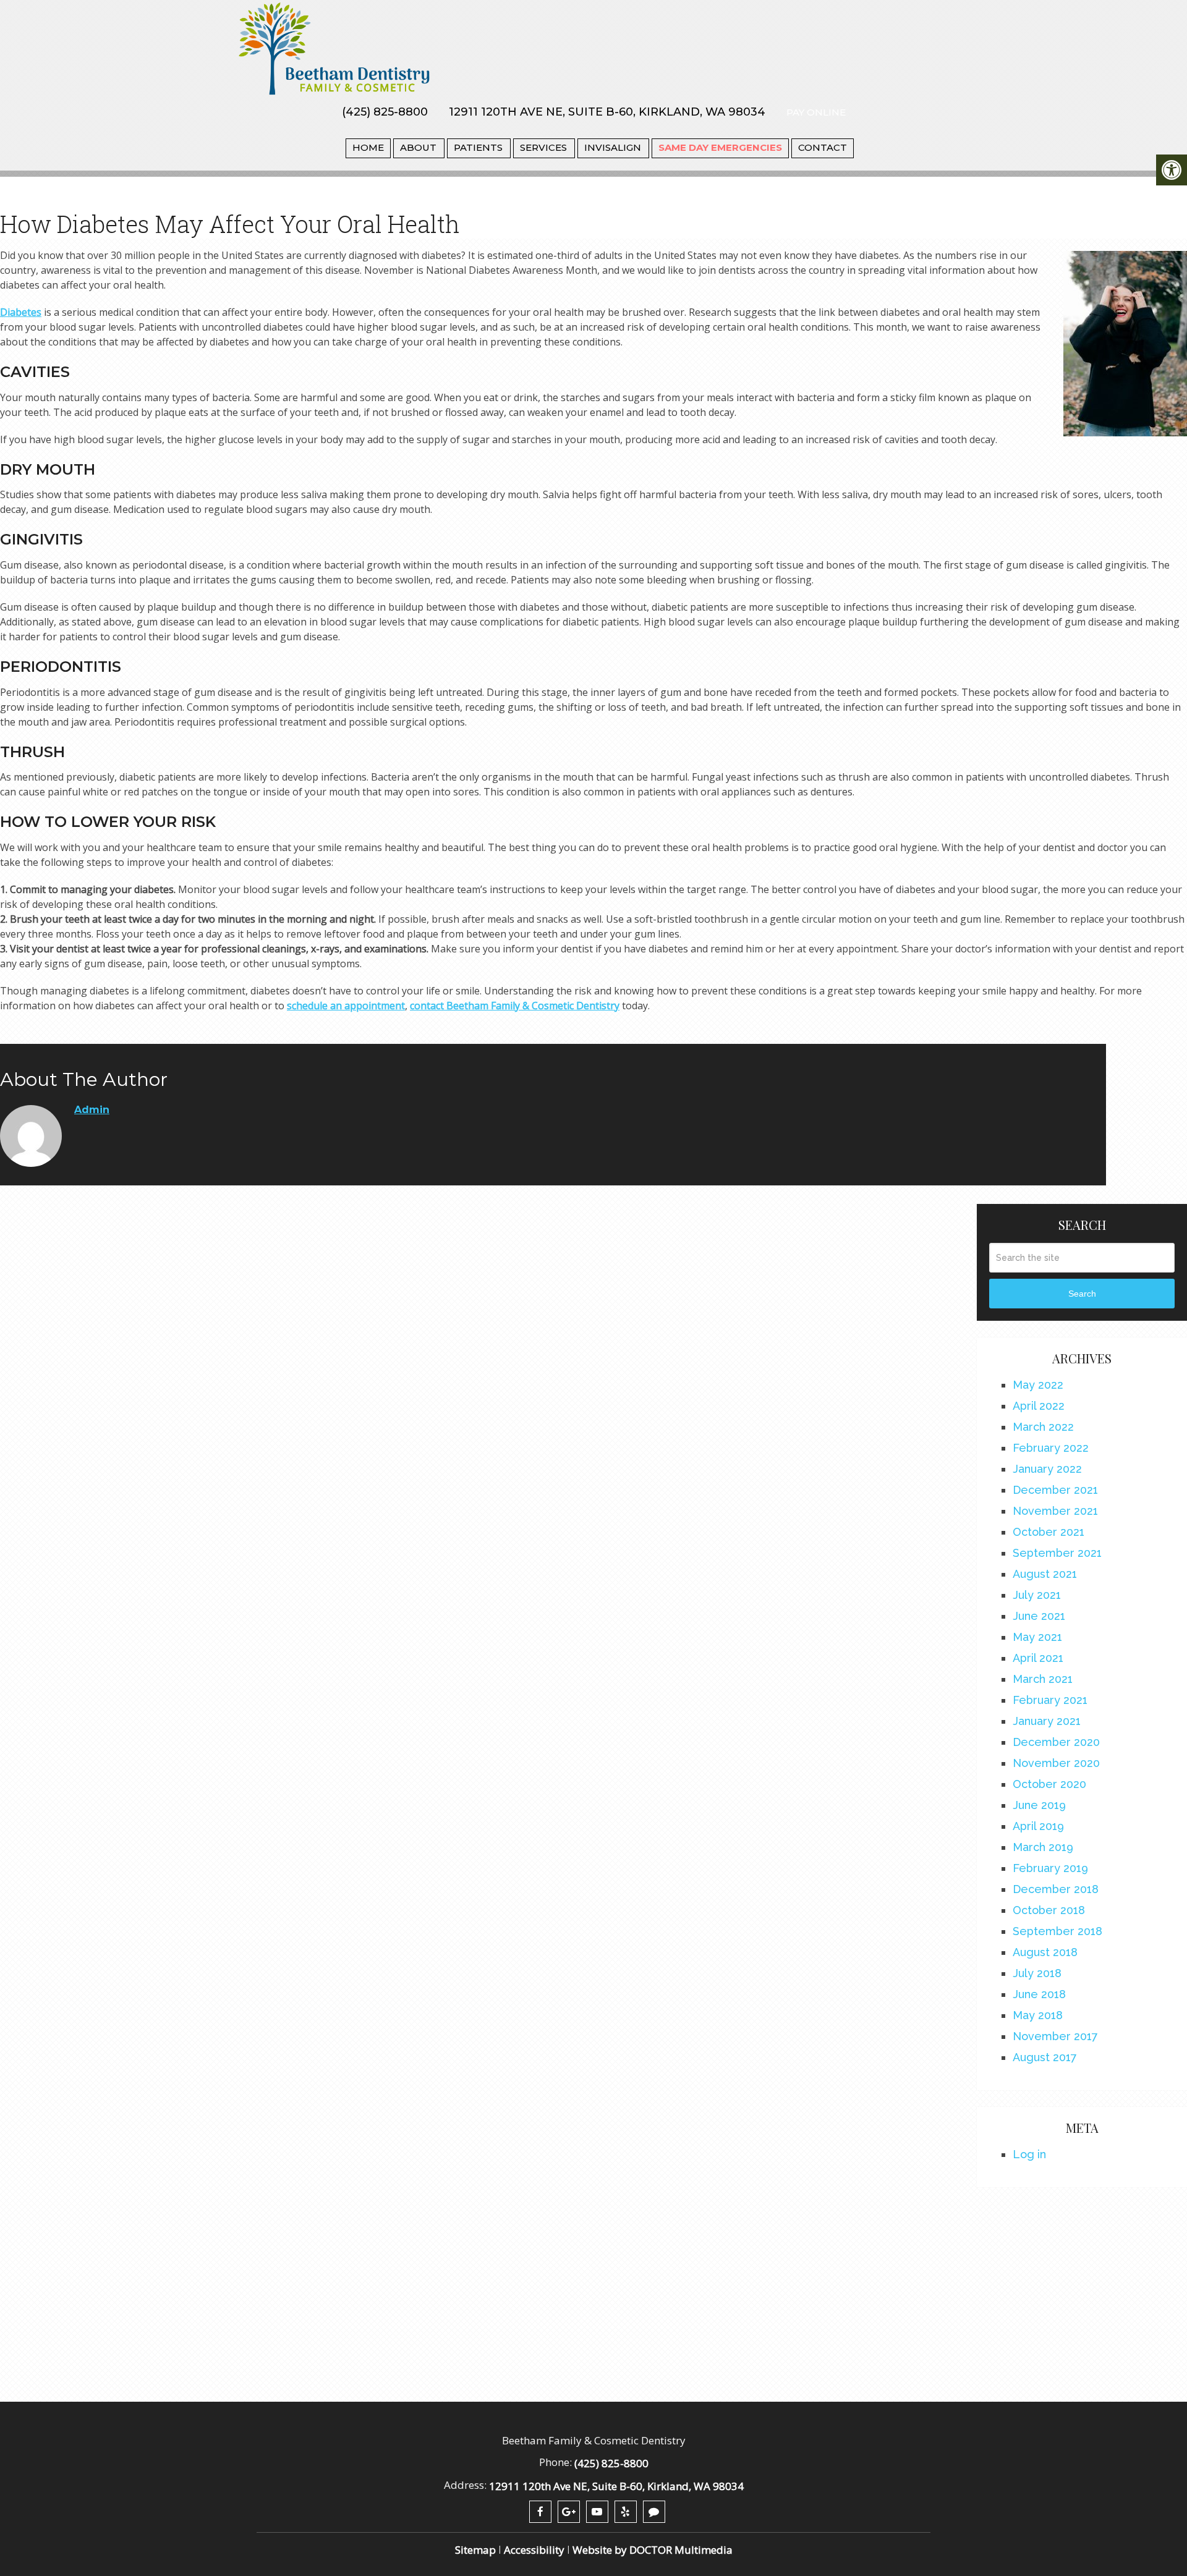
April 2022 (1039, 1406)
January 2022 (1047, 1469)
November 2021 (1055, 1511)
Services (543, 147)
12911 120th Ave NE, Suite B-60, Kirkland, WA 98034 (607, 112)
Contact (823, 147)
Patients (478, 147)
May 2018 (1038, 2015)
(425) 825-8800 (385, 112)
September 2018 (1057, 1931)
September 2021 (1057, 1553)
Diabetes (21, 312)
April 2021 (1038, 1658)
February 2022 (1051, 1448)
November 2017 (1055, 2036)
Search (1082, 1294)
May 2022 (1038, 1385)
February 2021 (1050, 1700)
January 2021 (1047, 1721)
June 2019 (1039, 1805)
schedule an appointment (346, 1006)
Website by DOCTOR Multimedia (653, 2550)
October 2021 (1049, 1532)
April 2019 (1038, 1826)
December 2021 (1055, 1490)
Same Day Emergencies (720, 147)
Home (368, 147)
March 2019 (1043, 1847)
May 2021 (1037, 1637)
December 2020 (1056, 1742)
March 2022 (1043, 1427)
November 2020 (1056, 1763)
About (418, 147)
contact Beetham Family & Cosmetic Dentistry (515, 1006)
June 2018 (1039, 1994)
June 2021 (1039, 1616)
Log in (1029, 2154)
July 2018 (1037, 1973)
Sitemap (475, 2550)
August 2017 (1045, 2057)
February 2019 (1050, 1868)
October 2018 (1049, 1910)
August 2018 (1045, 1952)
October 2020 (1049, 1784)
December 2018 (1056, 1889)
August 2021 (1045, 1574)
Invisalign (613, 147)
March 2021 (1043, 1679)
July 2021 (1037, 1595)
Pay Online (816, 112)
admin (92, 1110)
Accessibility (534, 2550)
